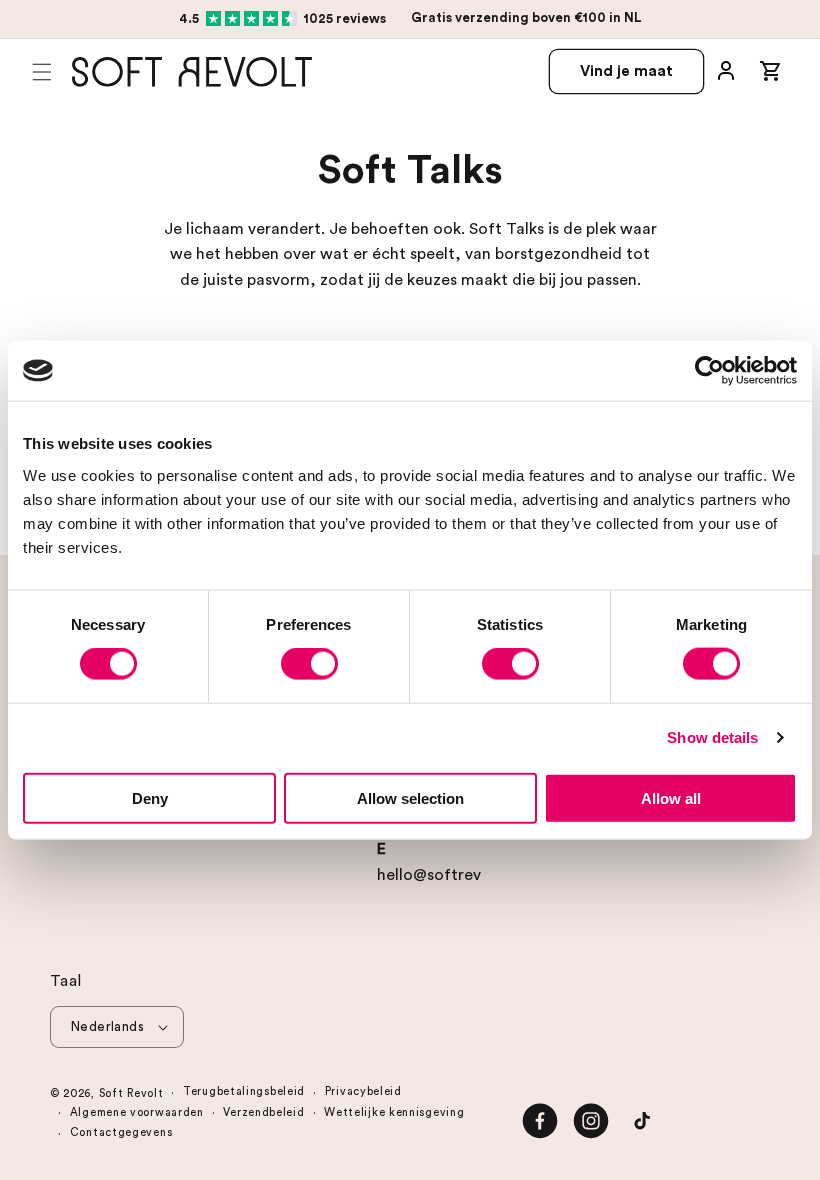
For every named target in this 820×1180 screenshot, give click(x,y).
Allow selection (410, 797)
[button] (42, 72)
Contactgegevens (121, 1132)
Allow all (671, 797)
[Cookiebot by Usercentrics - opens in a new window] (709, 371)
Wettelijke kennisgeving (394, 1112)
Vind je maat (626, 71)
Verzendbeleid (263, 1112)
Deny (150, 797)
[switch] (309, 664)
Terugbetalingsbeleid (244, 1091)
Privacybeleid (363, 1091)
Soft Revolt (131, 1093)
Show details (712, 737)
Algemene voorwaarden (137, 1112)
